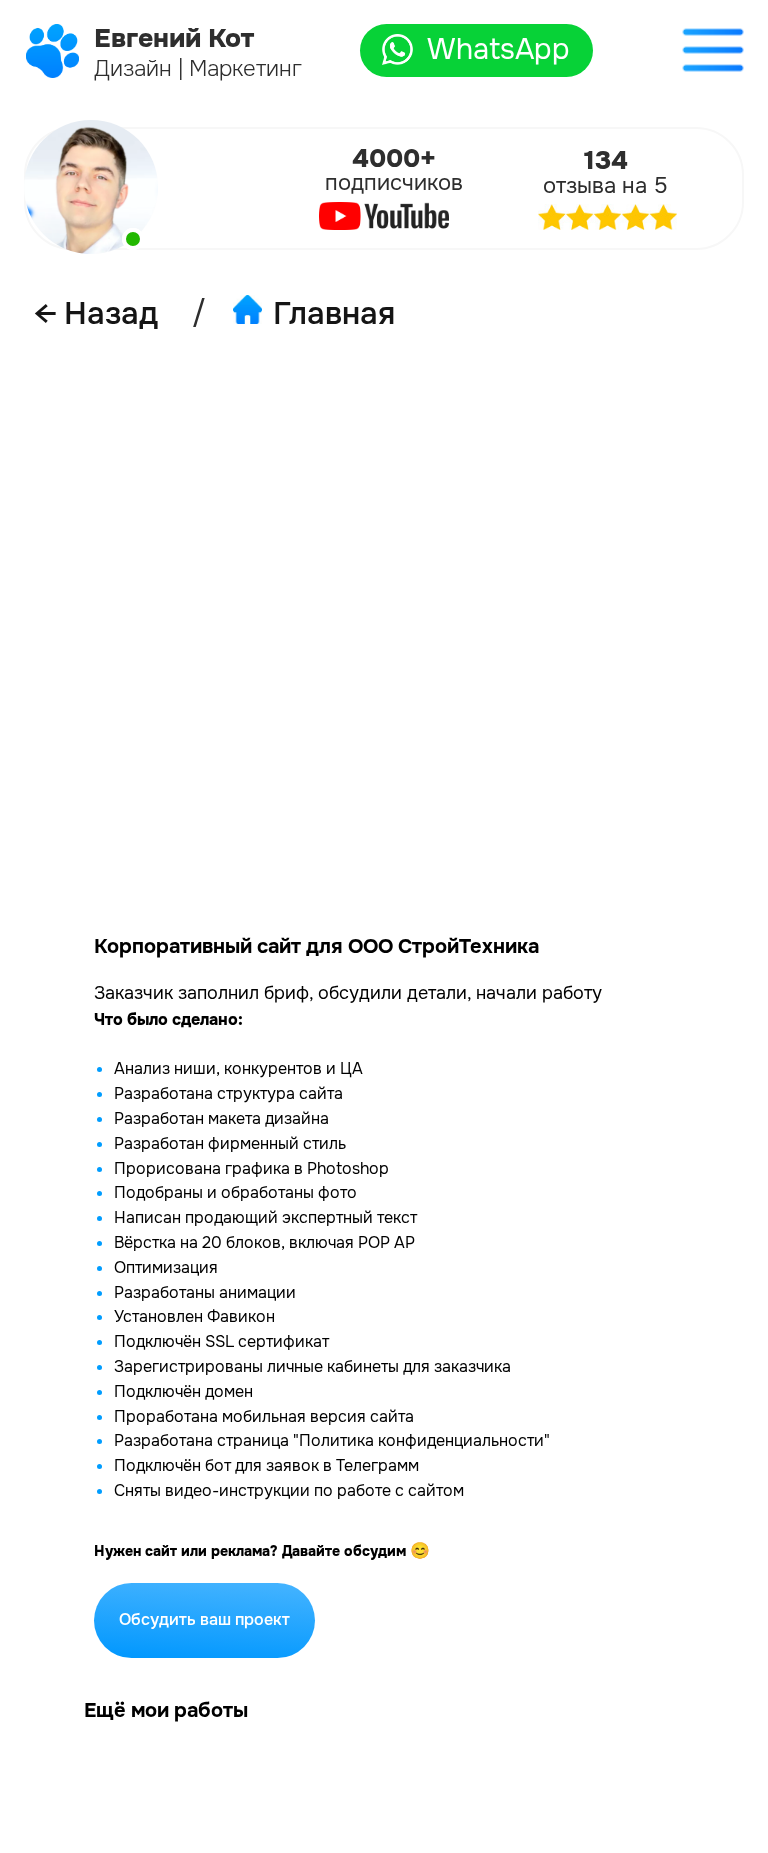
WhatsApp (498, 49)
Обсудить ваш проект (204, 1619)
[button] (713, 50)
